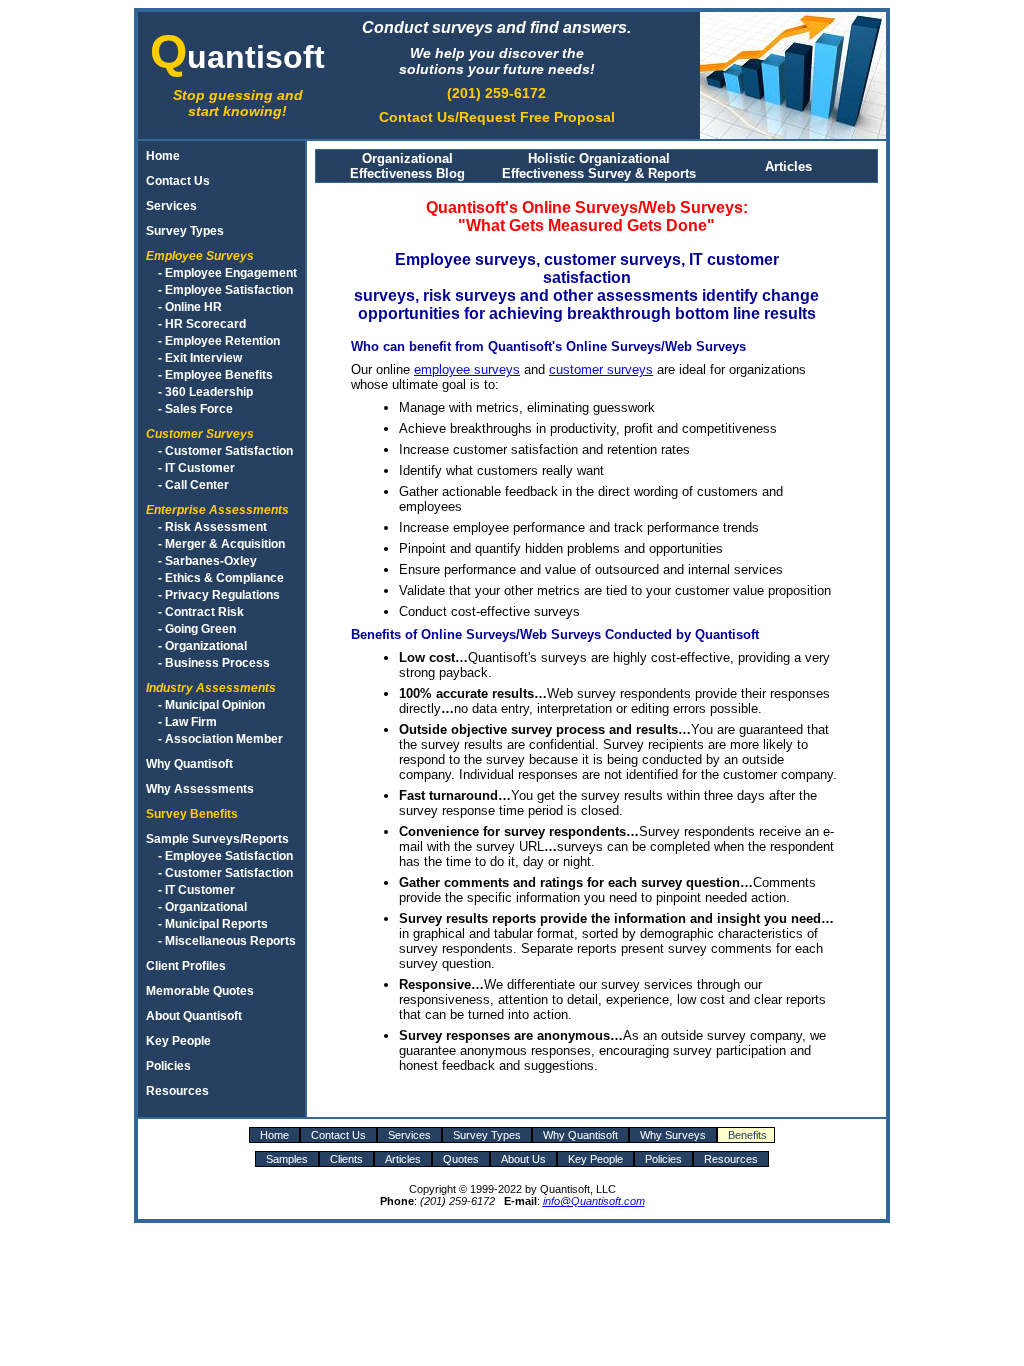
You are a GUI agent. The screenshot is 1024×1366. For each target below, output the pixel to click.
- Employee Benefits (215, 374)
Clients (346, 1159)
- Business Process (214, 662)
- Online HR (190, 306)
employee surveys (467, 369)
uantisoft (237, 57)
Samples (287, 1159)
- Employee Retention (219, 340)
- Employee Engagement (227, 272)
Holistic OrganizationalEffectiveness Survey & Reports (599, 166)
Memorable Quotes (200, 990)
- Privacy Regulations (219, 594)
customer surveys (601, 369)
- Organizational (202, 645)
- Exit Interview (200, 357)
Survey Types (185, 230)
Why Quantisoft (189, 763)
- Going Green (197, 628)
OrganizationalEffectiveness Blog (407, 166)
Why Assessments (200, 788)
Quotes (461, 1159)
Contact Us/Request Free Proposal (497, 117)
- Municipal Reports (213, 923)
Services (171, 205)
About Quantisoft (194, 1015)
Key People (178, 1040)
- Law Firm (187, 721)
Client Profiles (186, 965)
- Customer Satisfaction (225, 450)
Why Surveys (673, 1135)
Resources (177, 1090)
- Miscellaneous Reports (227, 940)
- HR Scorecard (202, 323)
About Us (523, 1159)
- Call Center (193, 484)
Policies (168, 1065)
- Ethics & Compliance (221, 577)
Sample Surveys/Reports (217, 838)
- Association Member (220, 738)
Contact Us (178, 180)
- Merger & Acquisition (221, 543)
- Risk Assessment (212, 526)
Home (163, 155)
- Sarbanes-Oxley (207, 560)
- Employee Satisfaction (225, 289)
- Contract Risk (201, 611)
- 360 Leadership (205, 391)
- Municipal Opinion (211, 704)
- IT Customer (196, 467)
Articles (788, 166)
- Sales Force (195, 408)
